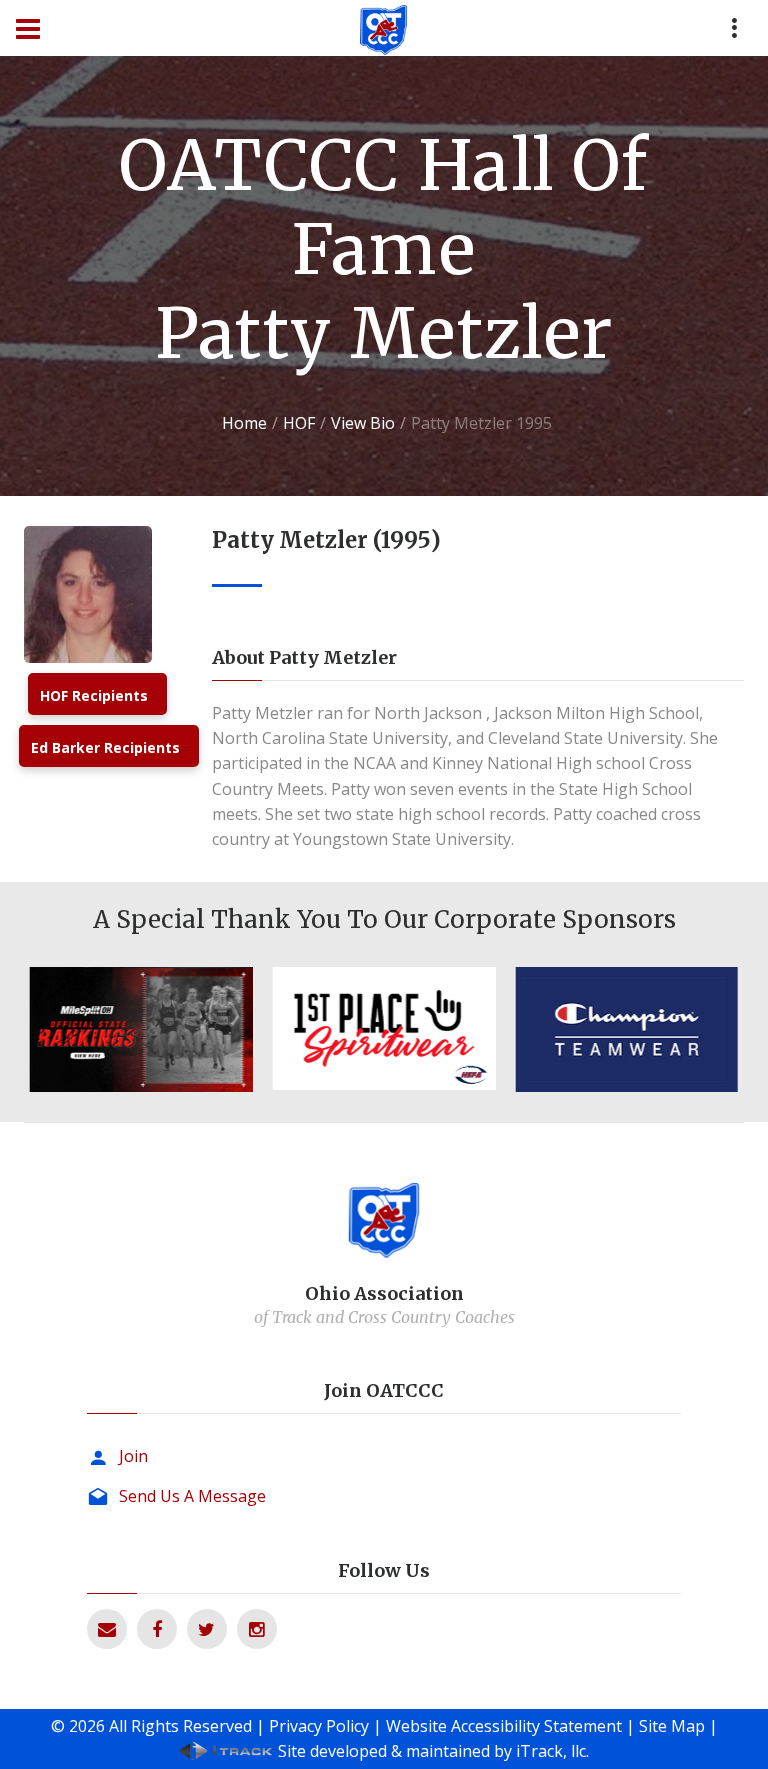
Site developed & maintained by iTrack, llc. (433, 1751)
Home (244, 423)
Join (133, 1456)
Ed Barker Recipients (105, 747)
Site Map (672, 1726)
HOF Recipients (94, 695)
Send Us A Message (192, 1496)
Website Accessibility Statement (504, 1726)
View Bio (363, 423)
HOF (299, 423)
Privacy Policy (319, 1726)
